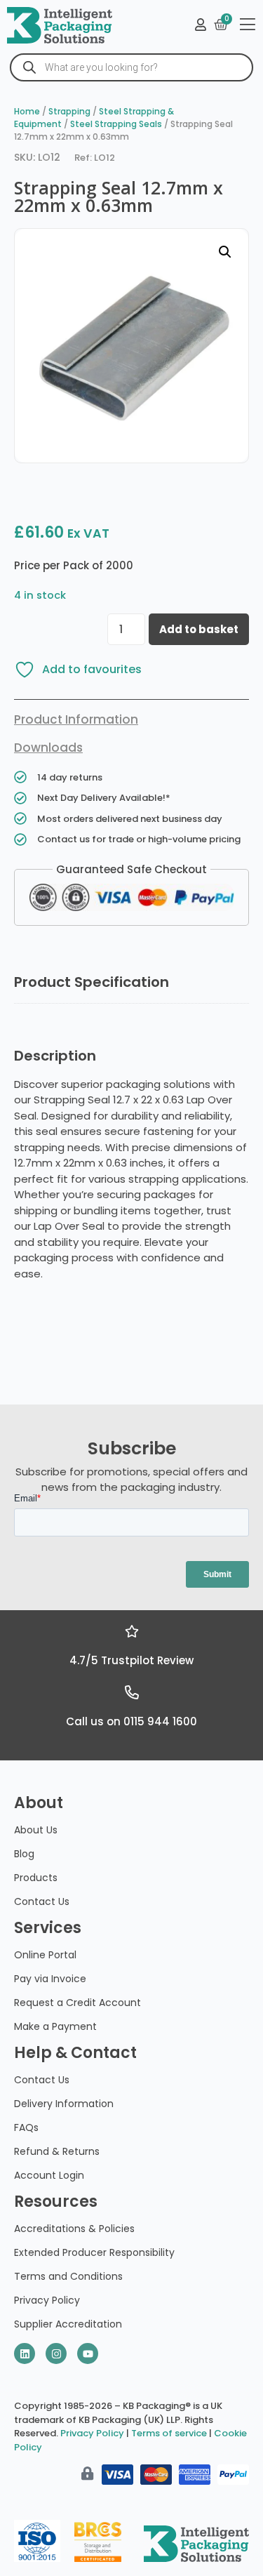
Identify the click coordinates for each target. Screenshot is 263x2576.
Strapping (69, 111)
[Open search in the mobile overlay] (131, 67)
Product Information (76, 719)
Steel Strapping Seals (116, 124)
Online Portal (45, 1955)
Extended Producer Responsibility (94, 2252)
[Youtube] (88, 2353)
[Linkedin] (25, 2353)
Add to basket (199, 629)
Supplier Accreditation (68, 2324)
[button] (225, 252)
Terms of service (169, 2433)
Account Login (49, 2175)
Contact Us (42, 1901)
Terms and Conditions (68, 2276)
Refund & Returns (57, 2151)
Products (36, 1878)
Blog (24, 1854)
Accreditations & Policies (74, 2229)
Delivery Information (64, 2104)
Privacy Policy (47, 2300)
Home (27, 111)
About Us (36, 1830)
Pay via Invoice (50, 1979)
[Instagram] (56, 2353)
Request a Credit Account (77, 2003)
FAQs (26, 2127)
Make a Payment (55, 2026)
